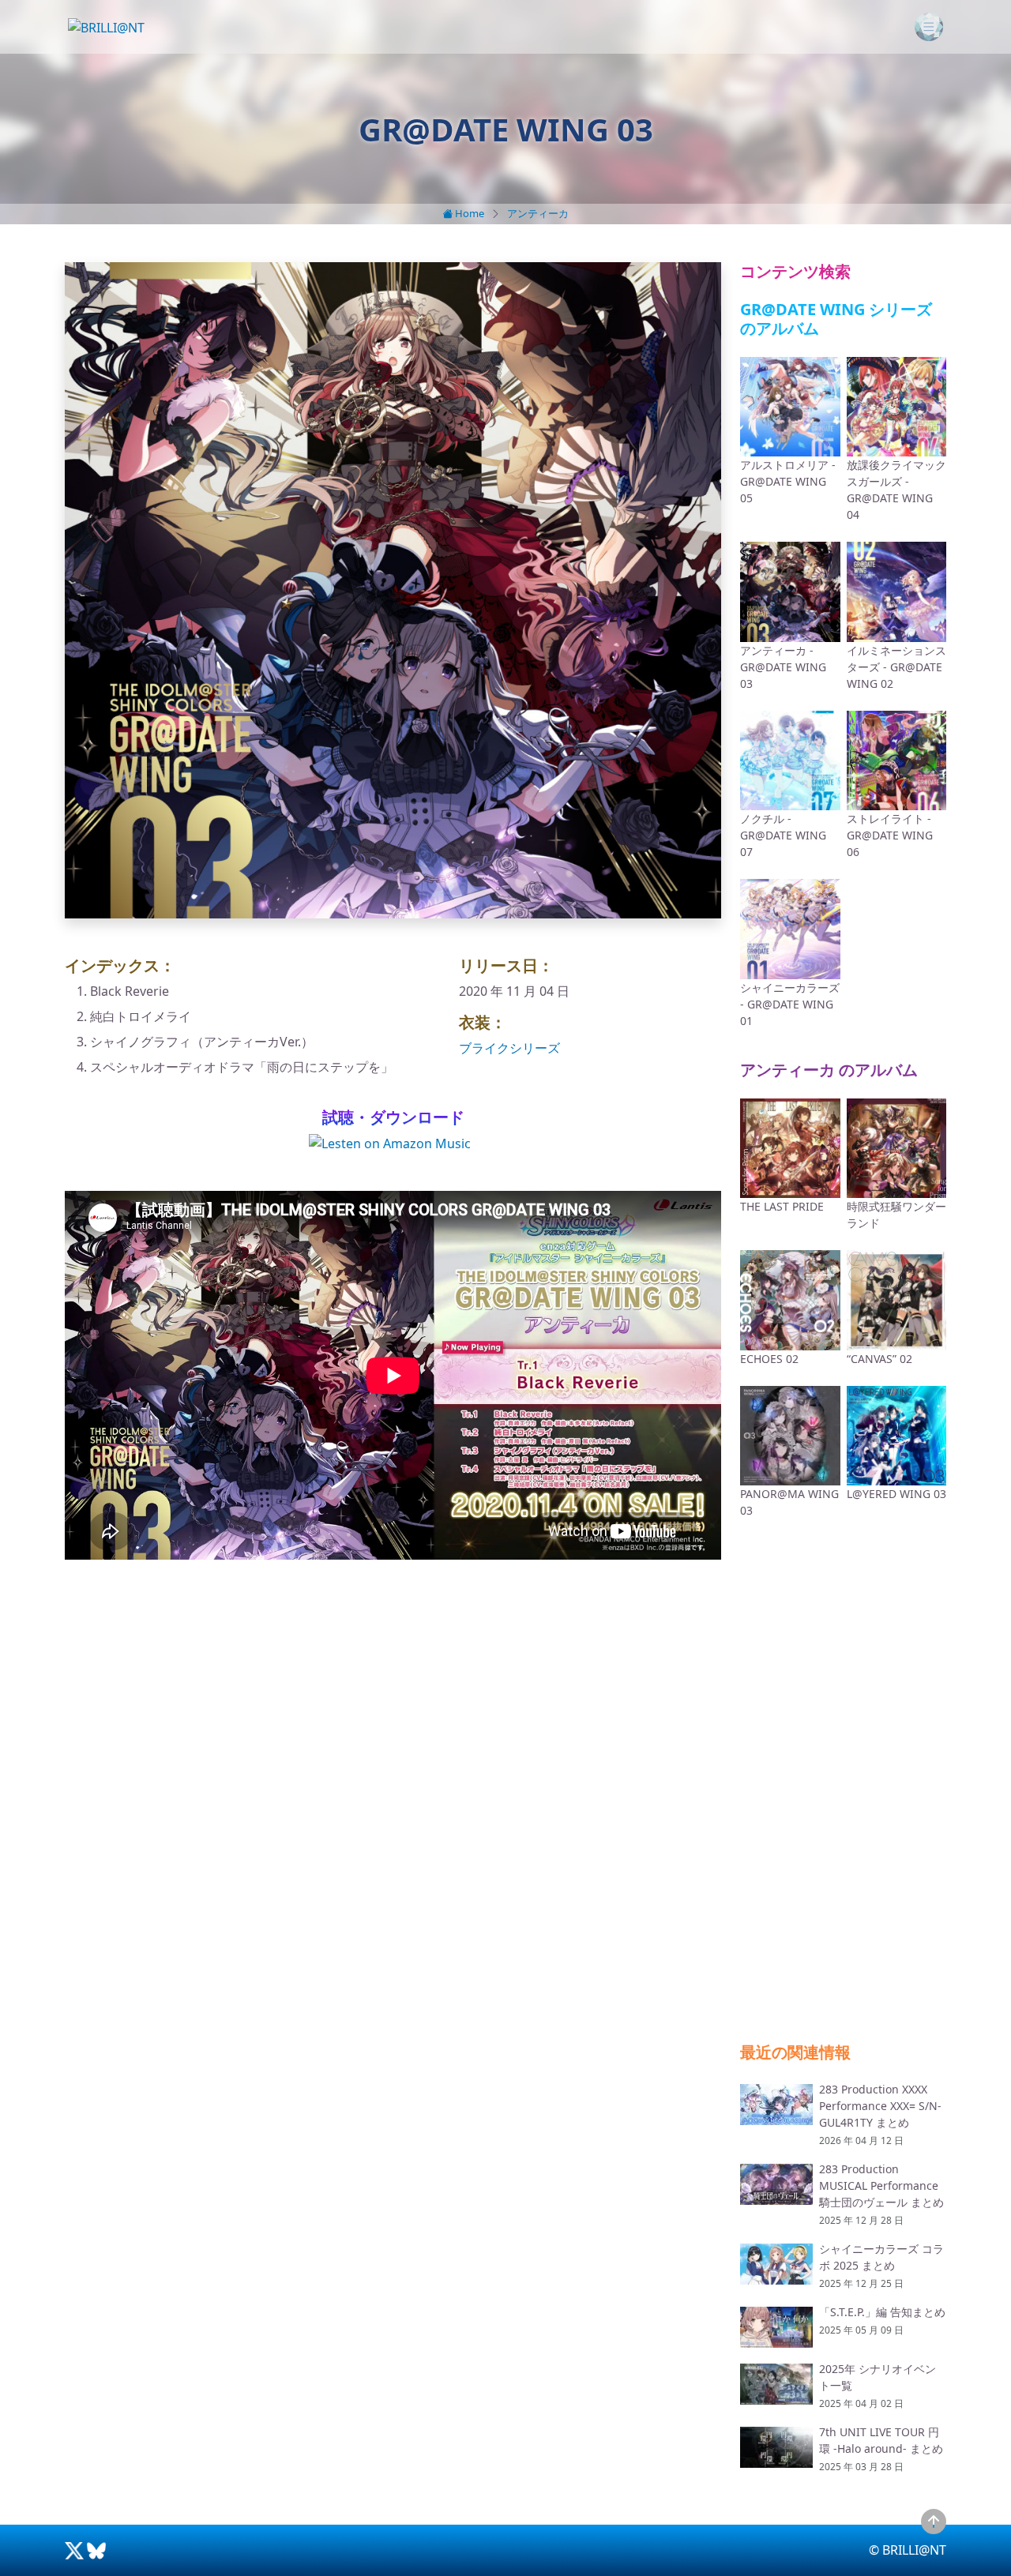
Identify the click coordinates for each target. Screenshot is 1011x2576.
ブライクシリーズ (509, 1048)
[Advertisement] (393, 1709)
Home (468, 213)
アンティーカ (538, 213)
